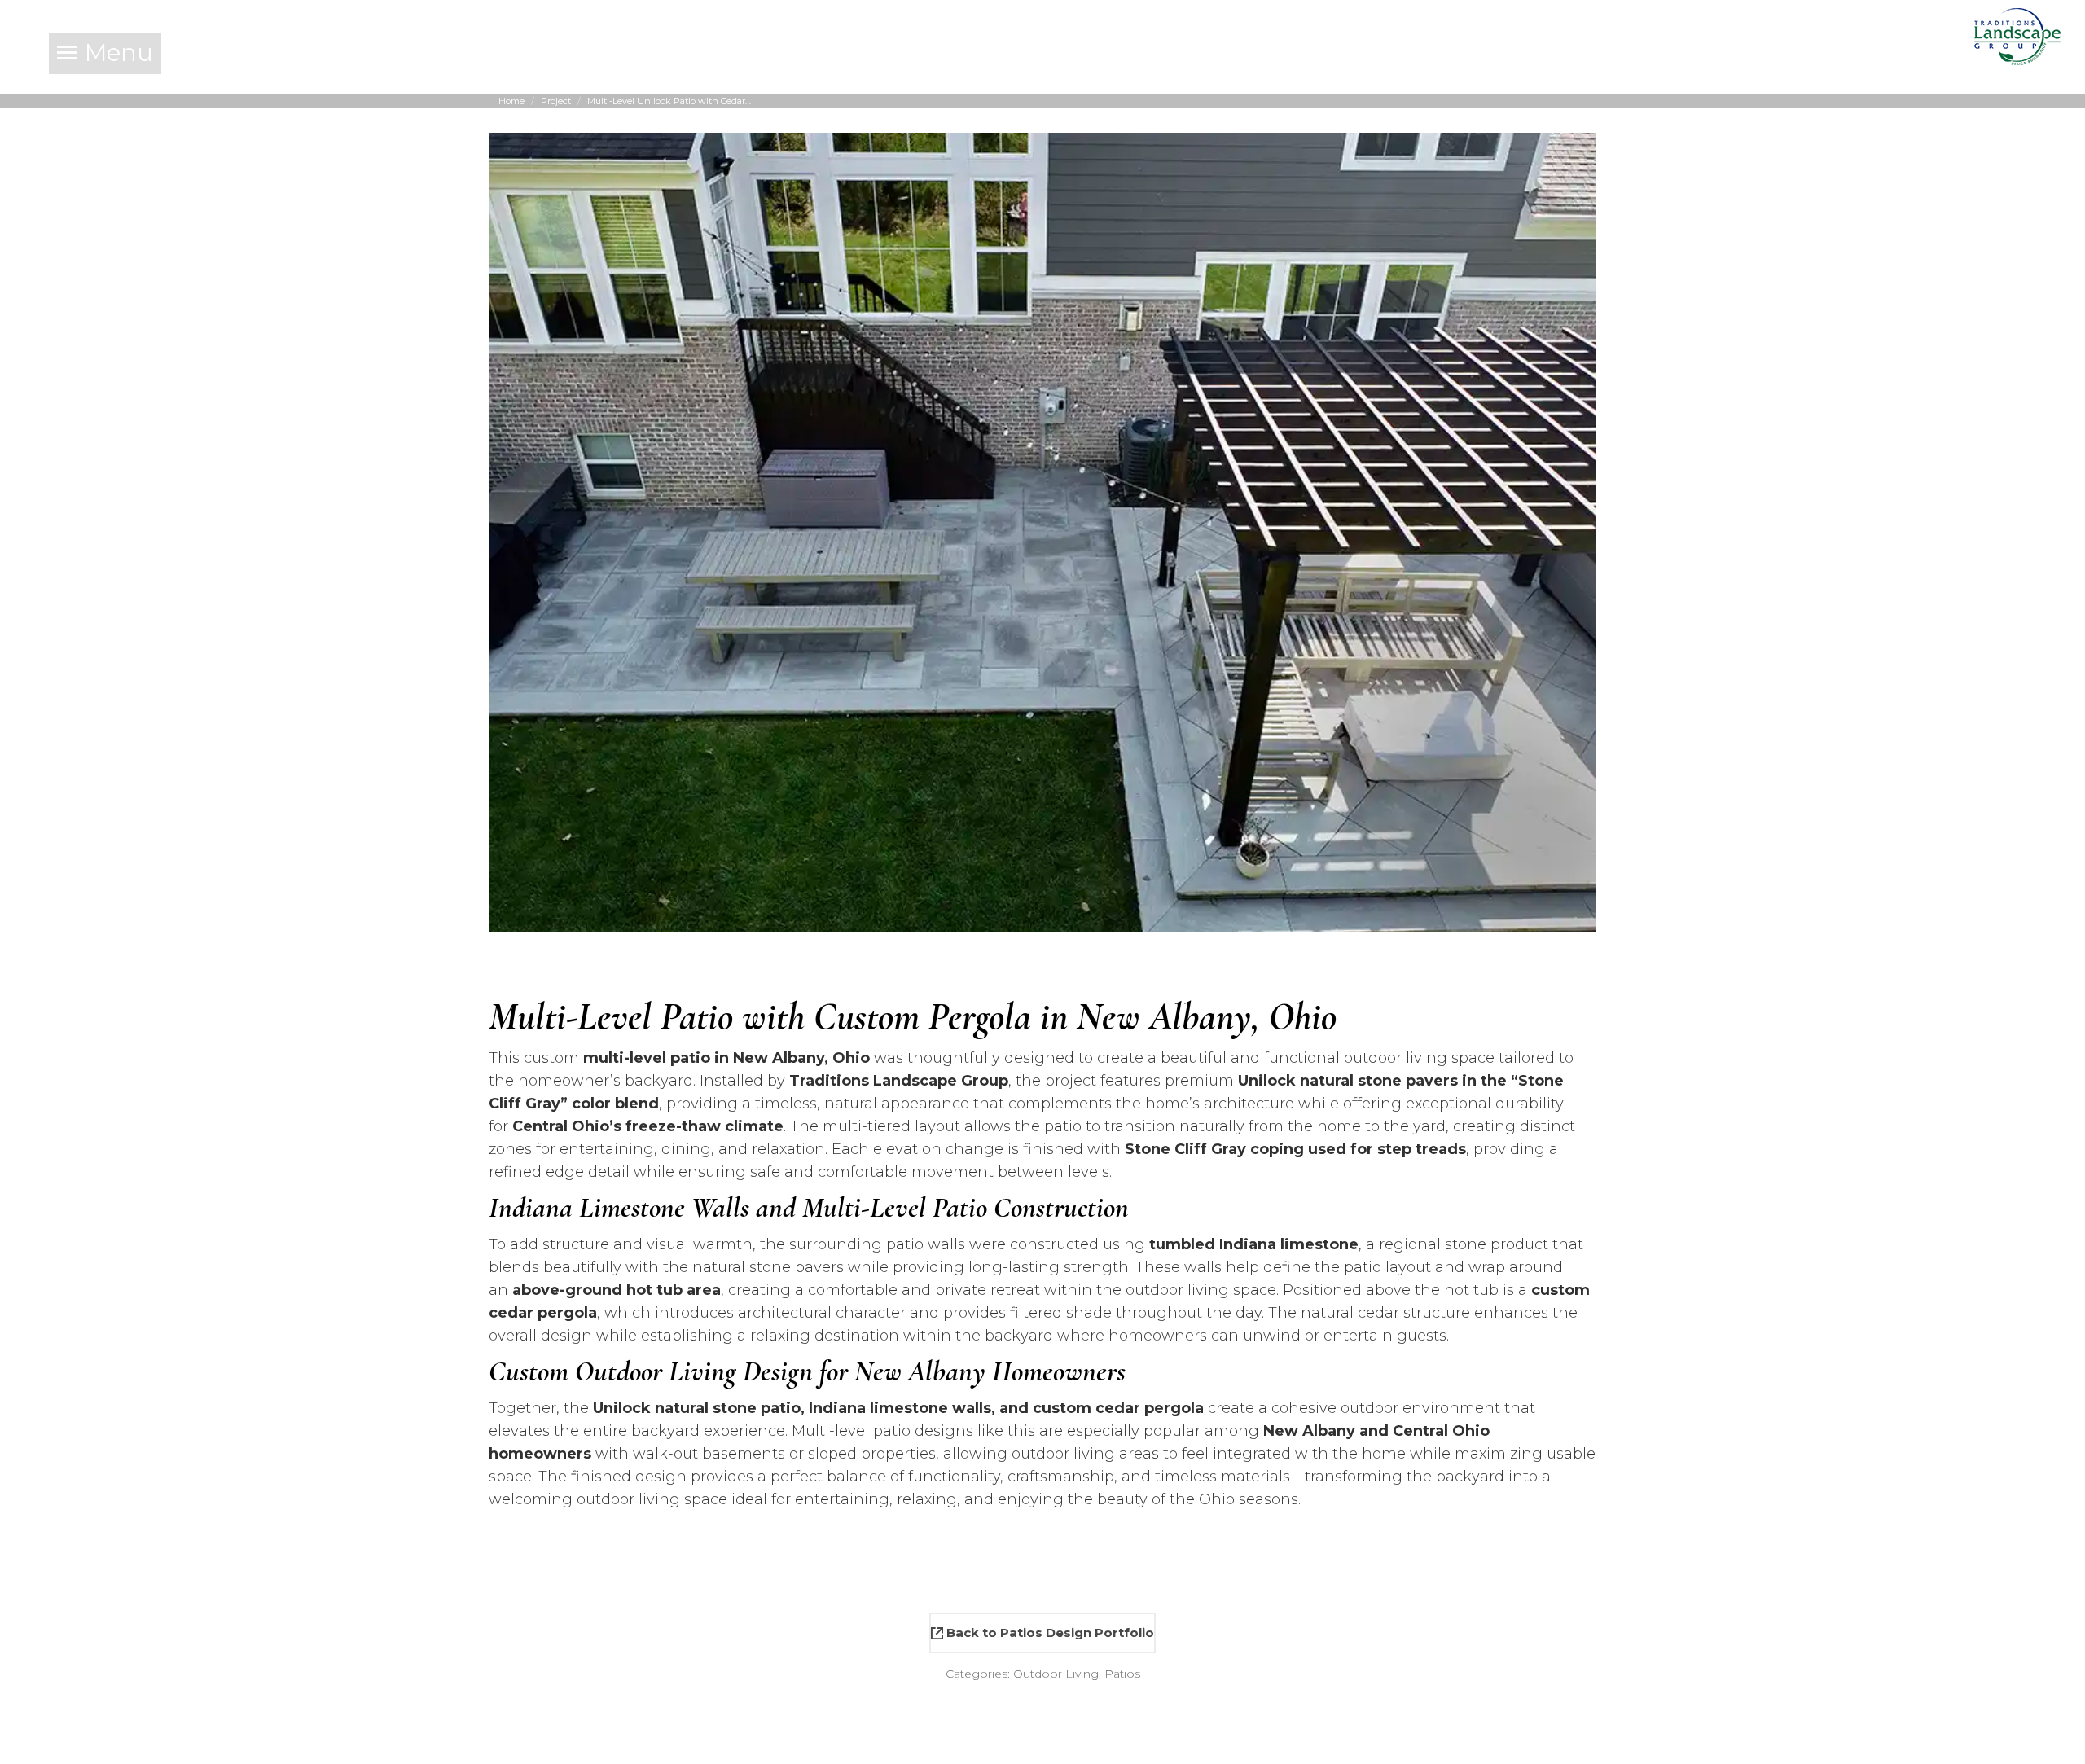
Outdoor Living (1056, 1674)
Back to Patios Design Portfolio (1049, 1632)
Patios (1122, 1674)
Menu (119, 53)
